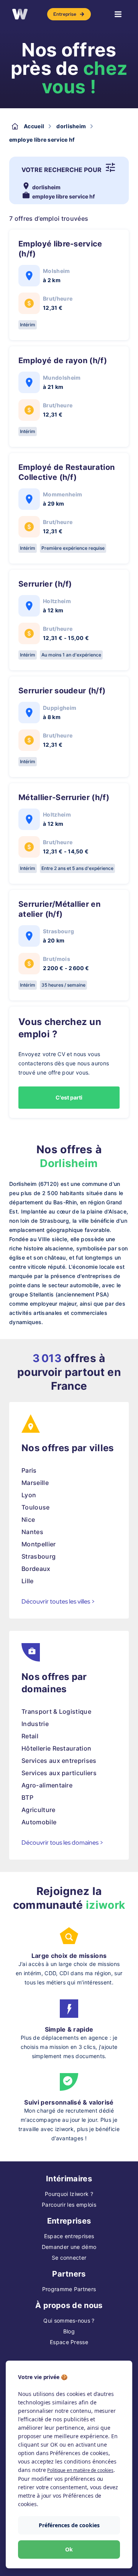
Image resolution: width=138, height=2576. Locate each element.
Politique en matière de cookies (80, 2470)
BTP (27, 1797)
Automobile (39, 1822)
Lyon (29, 1495)
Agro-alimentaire (47, 1785)
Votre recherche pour (62, 170)
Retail (30, 1736)
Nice (28, 1519)
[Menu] (118, 14)
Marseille (35, 1483)
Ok (69, 2549)
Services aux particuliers (59, 1773)
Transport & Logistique (56, 1711)
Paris (29, 1470)
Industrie (35, 1724)
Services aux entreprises (59, 1761)
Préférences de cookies (69, 2525)
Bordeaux (36, 1569)
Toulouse (36, 1507)
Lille (28, 1581)
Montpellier (39, 1544)
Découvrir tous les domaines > (62, 1843)
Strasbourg (39, 1556)
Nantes (32, 1532)
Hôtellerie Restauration (56, 1748)
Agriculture (39, 1810)
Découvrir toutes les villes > (58, 1601)
